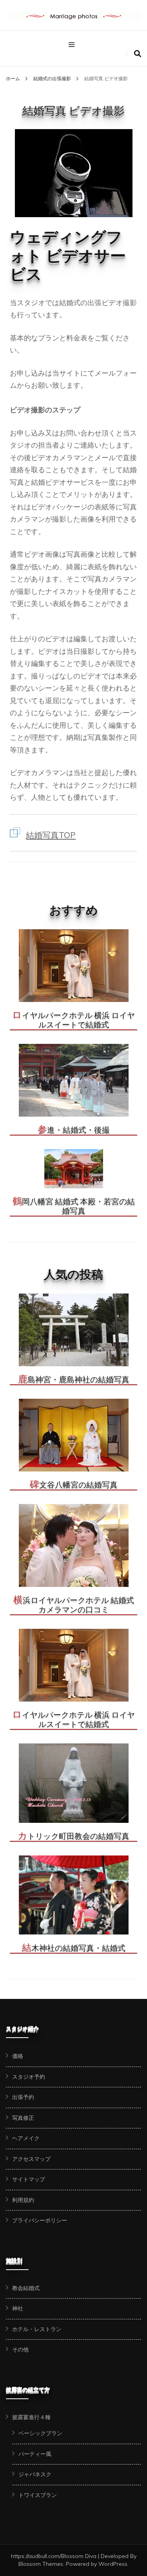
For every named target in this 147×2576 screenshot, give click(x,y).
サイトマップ (29, 2179)
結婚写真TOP (51, 835)
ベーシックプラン (40, 2433)
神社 (18, 2308)
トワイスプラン (38, 2495)
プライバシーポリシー (40, 2220)
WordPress (113, 2564)
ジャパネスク (35, 2474)
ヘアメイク (26, 2138)
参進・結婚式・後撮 (74, 1130)
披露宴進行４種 (31, 2417)
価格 (18, 2056)
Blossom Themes (41, 2564)
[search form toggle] (138, 54)
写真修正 (23, 2118)
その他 (20, 2349)
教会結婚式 (26, 2288)
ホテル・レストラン (37, 2329)
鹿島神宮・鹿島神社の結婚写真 (74, 1380)
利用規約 (23, 2200)
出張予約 (23, 2097)
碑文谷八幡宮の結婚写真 (74, 1485)
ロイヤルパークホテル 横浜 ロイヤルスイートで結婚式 (73, 1020)
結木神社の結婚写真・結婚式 (74, 1948)
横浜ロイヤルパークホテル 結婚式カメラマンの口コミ (74, 1605)
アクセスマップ (31, 2159)
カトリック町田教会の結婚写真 (73, 1836)
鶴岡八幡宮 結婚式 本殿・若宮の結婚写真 (74, 1206)
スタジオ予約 (29, 2077)
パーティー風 (35, 2454)
